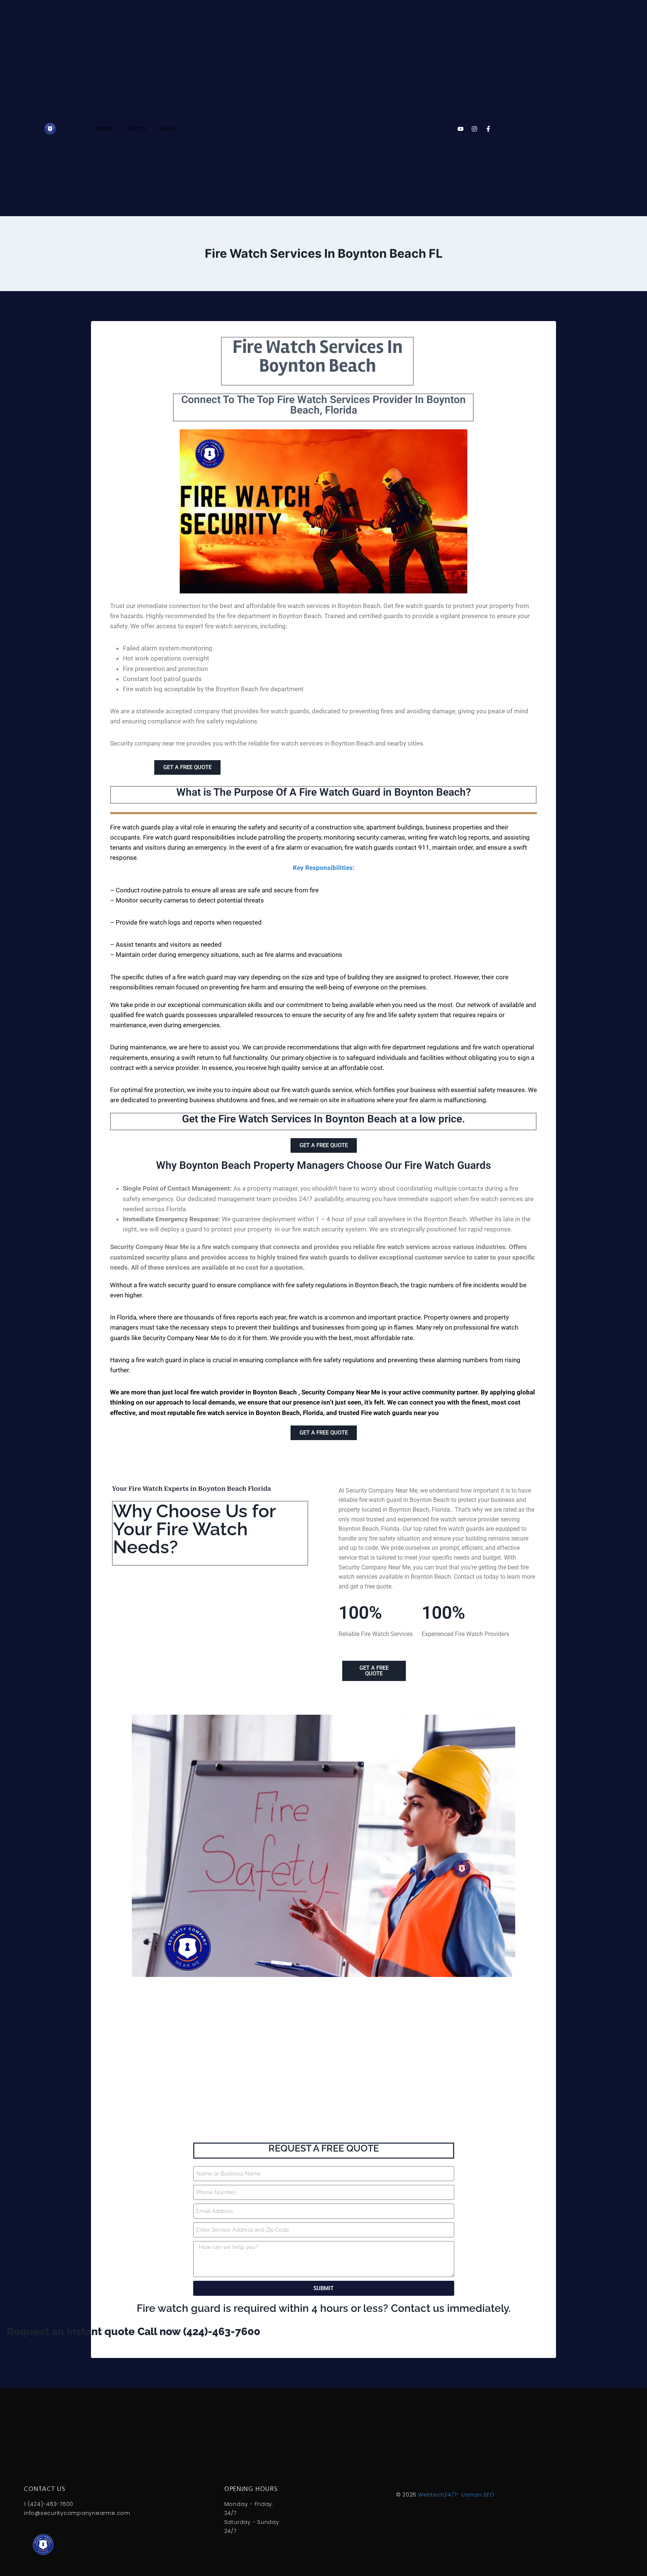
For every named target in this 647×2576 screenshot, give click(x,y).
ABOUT (137, 129)
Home (105, 129)
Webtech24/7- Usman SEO (456, 2495)
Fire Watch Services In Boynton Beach (318, 356)
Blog (167, 129)
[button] (323, 843)
